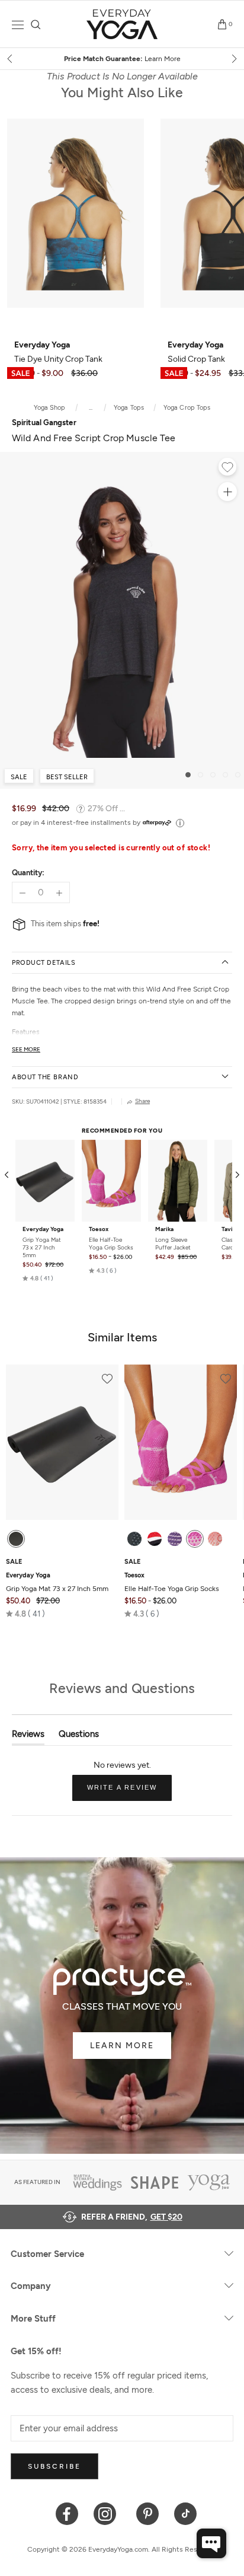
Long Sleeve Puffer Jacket (173, 1244)
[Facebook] (67, 2513)
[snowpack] (134, 1539)
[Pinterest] (148, 2513)
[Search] (36, 25)
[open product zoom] (227, 492)
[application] (211, 2543)
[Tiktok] (186, 2513)
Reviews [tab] (28, 1737)
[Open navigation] (18, 25)
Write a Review (130, 1792)
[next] (233, 59)
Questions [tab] (79, 1737)
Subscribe (54, 2466)
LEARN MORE (122, 2046)
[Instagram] (107, 2513)
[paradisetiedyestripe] (195, 1539)
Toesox (99, 1229)
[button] (38, 1278)
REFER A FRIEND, (132, 2217)
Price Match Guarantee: (122, 59)
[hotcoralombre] (215, 1539)
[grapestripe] (175, 1539)
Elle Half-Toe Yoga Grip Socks (111, 1244)
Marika (164, 1229)
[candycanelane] (155, 1539)
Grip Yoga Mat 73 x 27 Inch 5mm (42, 1247)
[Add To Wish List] (227, 468)
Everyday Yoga (43, 1229)
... (91, 408)
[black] (16, 1539)
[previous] (11, 59)
